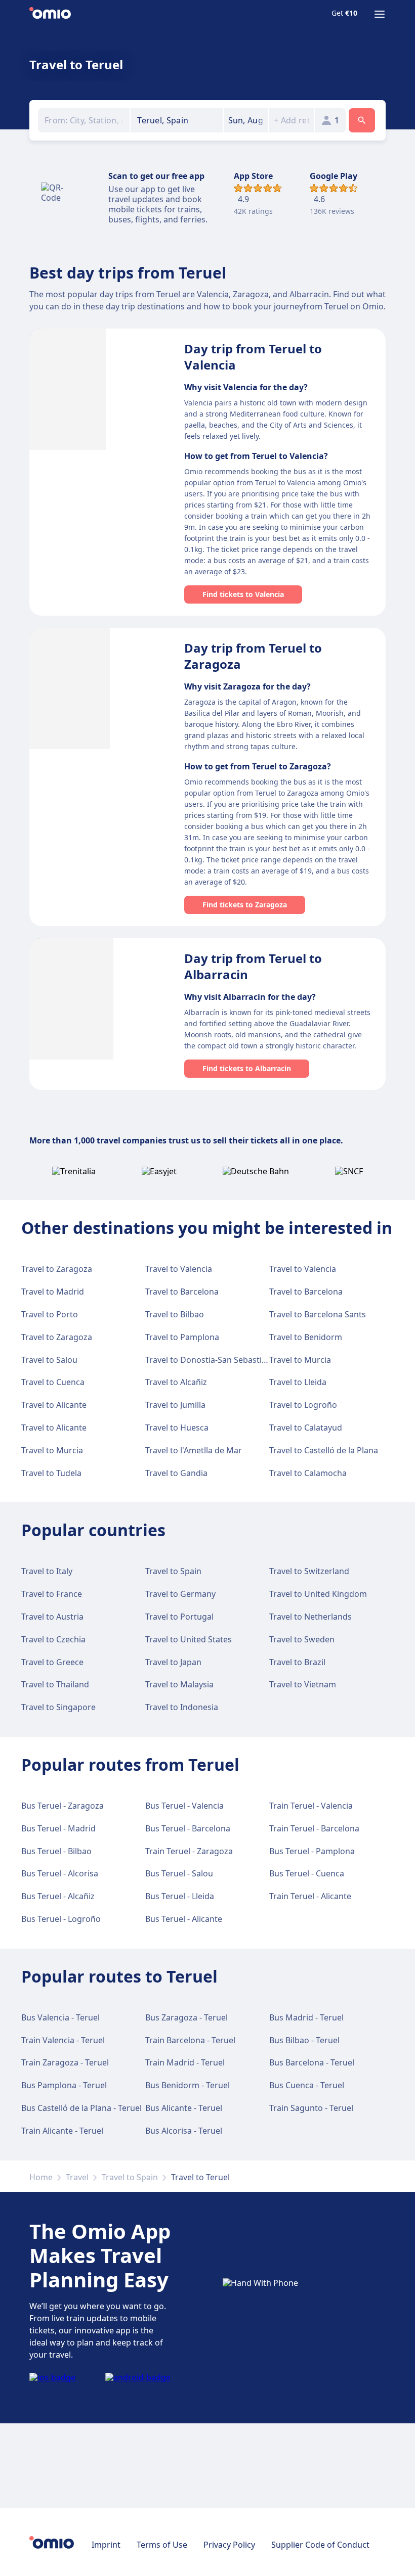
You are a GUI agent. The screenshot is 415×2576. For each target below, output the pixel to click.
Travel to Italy (47, 1571)
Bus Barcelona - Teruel (312, 2062)
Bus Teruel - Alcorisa (60, 1873)
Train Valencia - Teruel (63, 2040)
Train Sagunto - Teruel (311, 2108)
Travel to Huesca (177, 1428)
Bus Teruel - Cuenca (307, 1873)
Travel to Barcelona (182, 1292)
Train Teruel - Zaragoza (189, 1851)
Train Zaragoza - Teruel (65, 2062)
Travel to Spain (173, 1571)
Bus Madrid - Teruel (306, 2017)
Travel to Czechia (53, 1639)
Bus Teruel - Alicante (184, 1919)
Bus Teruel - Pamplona (312, 1851)
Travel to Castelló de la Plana (324, 1450)
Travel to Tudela (51, 1473)
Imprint (106, 2545)
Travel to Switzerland (309, 1571)
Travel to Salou (49, 1360)
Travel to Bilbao (175, 1314)
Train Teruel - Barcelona (314, 1828)
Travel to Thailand (55, 1684)
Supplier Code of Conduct (320, 2545)
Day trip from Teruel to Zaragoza (253, 656)
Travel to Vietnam (303, 1684)
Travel (77, 2177)
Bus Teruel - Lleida (180, 1896)
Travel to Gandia (176, 1473)
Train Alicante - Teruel (62, 2131)
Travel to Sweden (302, 1639)
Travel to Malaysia (179, 1684)
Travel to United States (189, 1639)
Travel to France (52, 1594)
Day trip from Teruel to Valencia (253, 357)
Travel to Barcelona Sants (318, 1314)
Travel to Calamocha (308, 1473)
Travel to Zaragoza (57, 1269)
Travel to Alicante (54, 1405)
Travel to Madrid (53, 1292)
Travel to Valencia (179, 1269)
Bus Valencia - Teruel (60, 2017)
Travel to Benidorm (306, 1337)
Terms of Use (162, 2545)
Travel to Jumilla (175, 1405)
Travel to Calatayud (306, 1428)
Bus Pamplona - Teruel (64, 2085)
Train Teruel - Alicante (310, 1896)
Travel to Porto (50, 1314)
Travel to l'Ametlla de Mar (194, 1450)
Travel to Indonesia (182, 1707)
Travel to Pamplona (182, 1337)
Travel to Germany (180, 1594)
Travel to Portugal (179, 1617)
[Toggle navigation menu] (380, 14)
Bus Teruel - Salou (179, 1873)
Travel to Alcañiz (176, 1382)
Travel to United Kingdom (318, 1594)
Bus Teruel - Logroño (61, 1919)
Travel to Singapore (58, 1707)
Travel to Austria (52, 1617)
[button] (246, 120)
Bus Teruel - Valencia (184, 1806)
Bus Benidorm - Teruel (188, 2085)
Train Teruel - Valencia (311, 1806)
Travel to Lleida (298, 1382)
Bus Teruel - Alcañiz (58, 1896)
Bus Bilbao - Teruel (304, 2040)
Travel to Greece (52, 1662)
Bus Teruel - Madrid (58, 1828)
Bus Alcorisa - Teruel (184, 2131)
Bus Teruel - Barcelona (188, 1828)
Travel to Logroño (303, 1405)
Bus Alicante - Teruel (184, 2108)
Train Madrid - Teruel (185, 2062)
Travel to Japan (173, 1662)
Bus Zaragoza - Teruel (186, 2017)
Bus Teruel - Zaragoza (63, 1806)
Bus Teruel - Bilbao (56, 1851)
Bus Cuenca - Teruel (307, 2085)
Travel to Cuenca (53, 1382)
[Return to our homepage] (50, 14)
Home (41, 2177)
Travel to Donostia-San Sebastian (208, 1360)
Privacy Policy (229, 2545)
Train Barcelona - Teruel (190, 2040)
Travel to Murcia (300, 1360)
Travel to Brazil (297, 1662)
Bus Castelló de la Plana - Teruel (81, 2108)
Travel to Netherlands (310, 1617)
